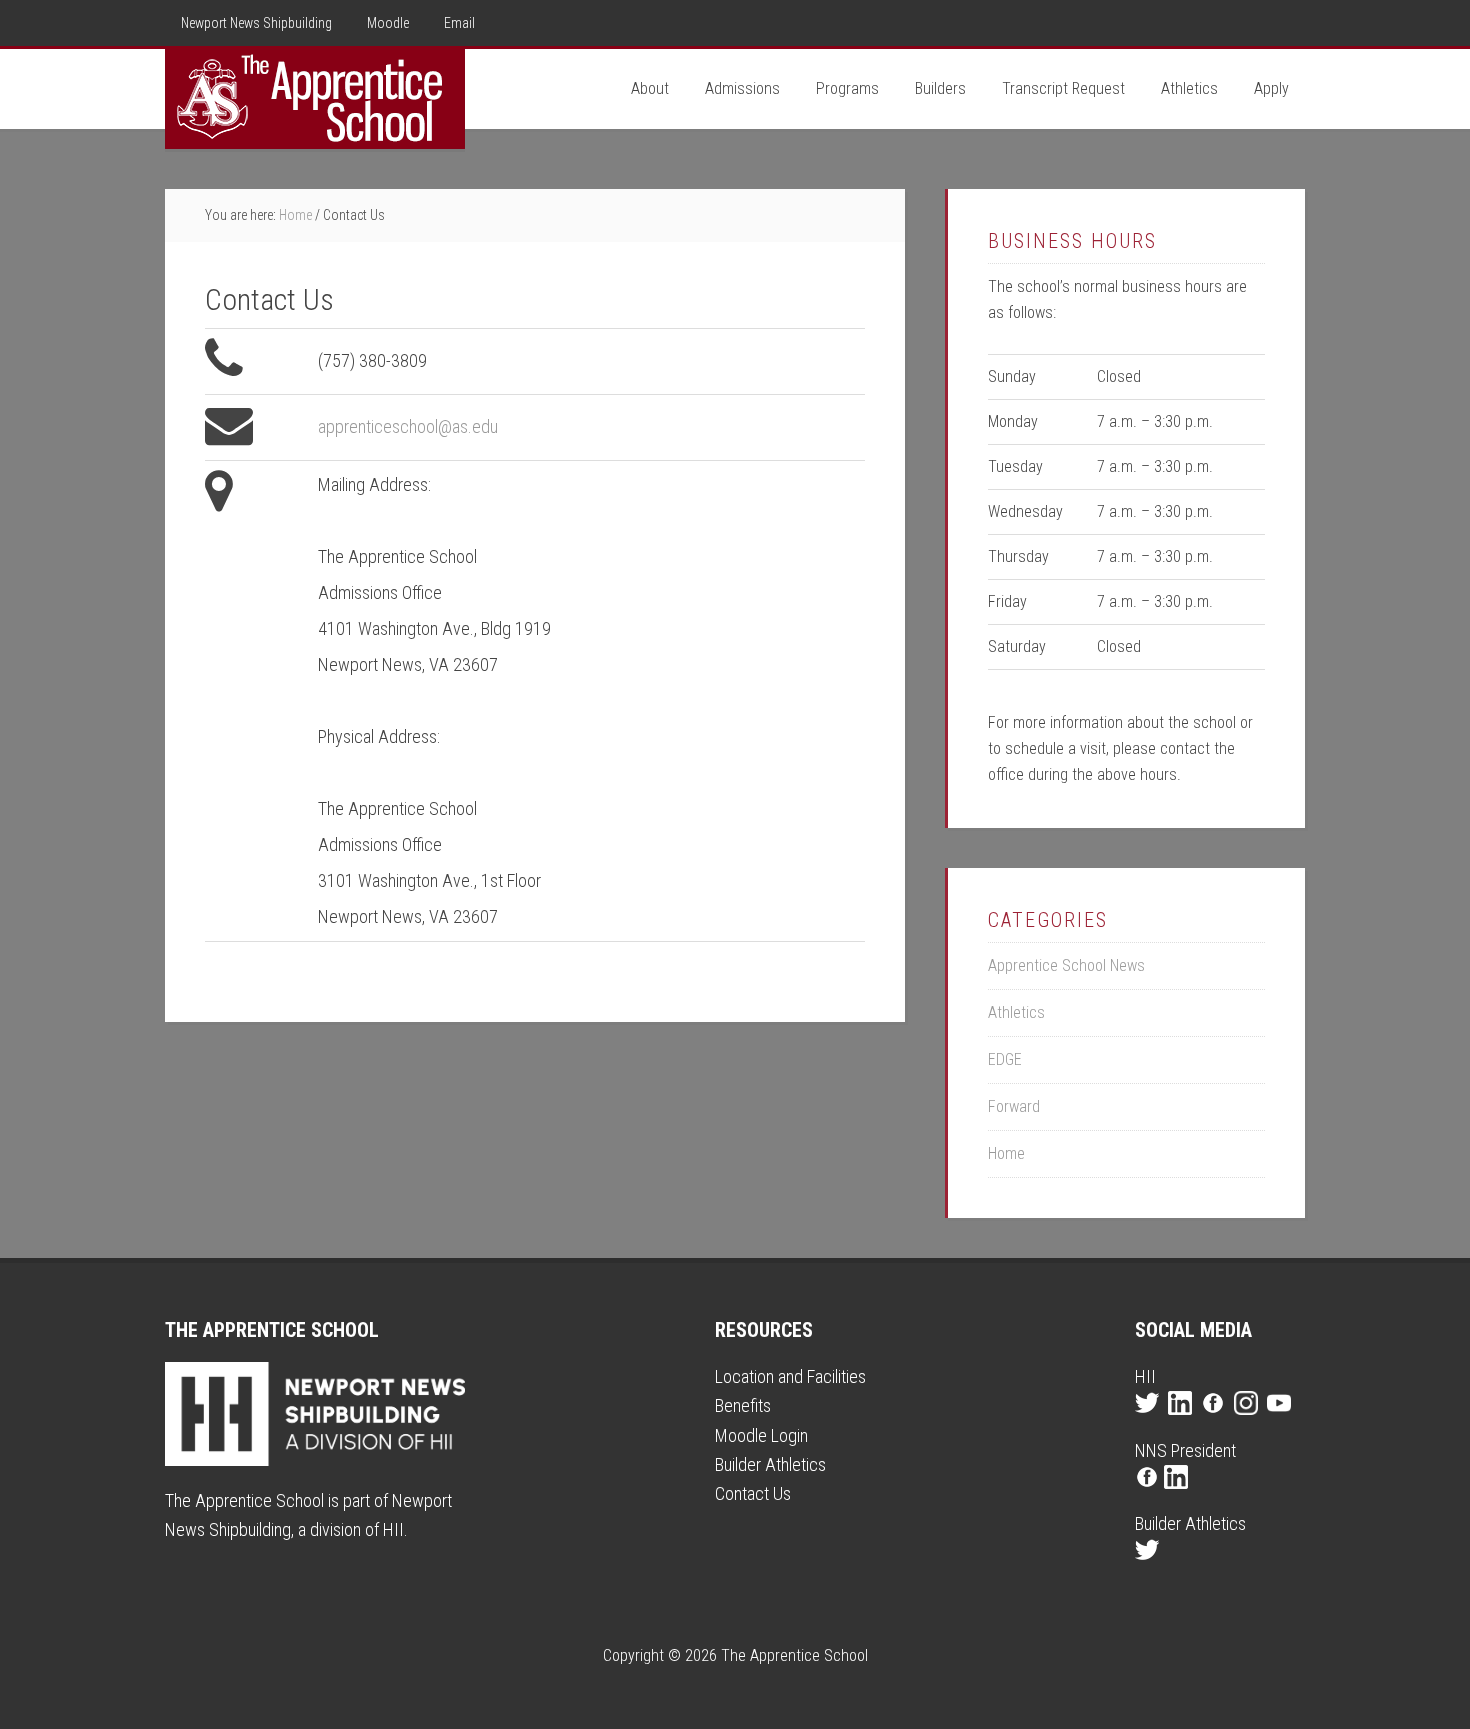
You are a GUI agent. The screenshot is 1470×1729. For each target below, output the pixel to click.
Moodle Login (761, 1435)
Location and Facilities (790, 1376)
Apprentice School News (1066, 965)
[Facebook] (1215, 1420)
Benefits (743, 1405)
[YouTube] (1281, 1420)
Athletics (1016, 1012)
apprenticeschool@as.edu (408, 426)
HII (393, 1529)
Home (1006, 1153)
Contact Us (753, 1493)
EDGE (1005, 1059)
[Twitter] (1149, 1420)
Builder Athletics (770, 1464)
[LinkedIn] (1182, 1420)
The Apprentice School (315, 99)
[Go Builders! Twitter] (1149, 1567)
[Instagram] (1248, 1420)
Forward (1014, 1106)
